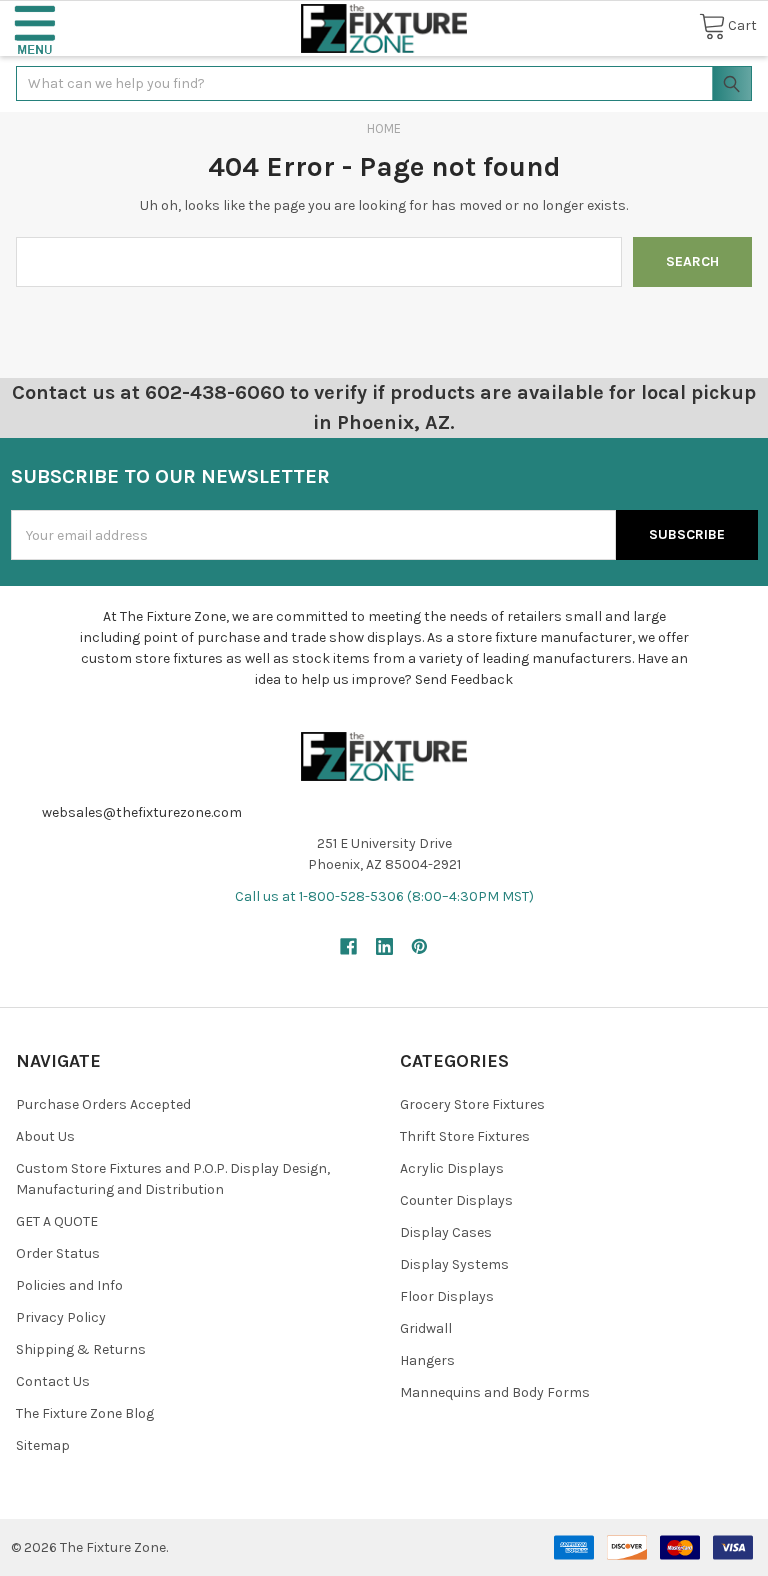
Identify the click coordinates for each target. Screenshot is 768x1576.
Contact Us (53, 1381)
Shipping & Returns (81, 1349)
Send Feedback (464, 679)
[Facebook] (348, 946)
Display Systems (454, 1264)
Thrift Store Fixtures (465, 1136)
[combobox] (384, 83)
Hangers (427, 1360)
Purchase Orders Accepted (103, 1104)
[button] (35, 28)
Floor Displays (447, 1296)
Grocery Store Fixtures (472, 1104)
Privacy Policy (61, 1317)
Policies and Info (69, 1285)
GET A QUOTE (57, 1221)
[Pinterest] (419, 946)
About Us (45, 1136)
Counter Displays (456, 1200)
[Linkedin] (384, 946)
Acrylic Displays (452, 1168)
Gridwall (426, 1328)
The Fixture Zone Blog (85, 1413)
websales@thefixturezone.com (142, 812)
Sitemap (43, 1445)
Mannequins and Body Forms (495, 1392)
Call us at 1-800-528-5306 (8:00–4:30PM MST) (384, 896)
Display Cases (446, 1232)
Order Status (58, 1253)
